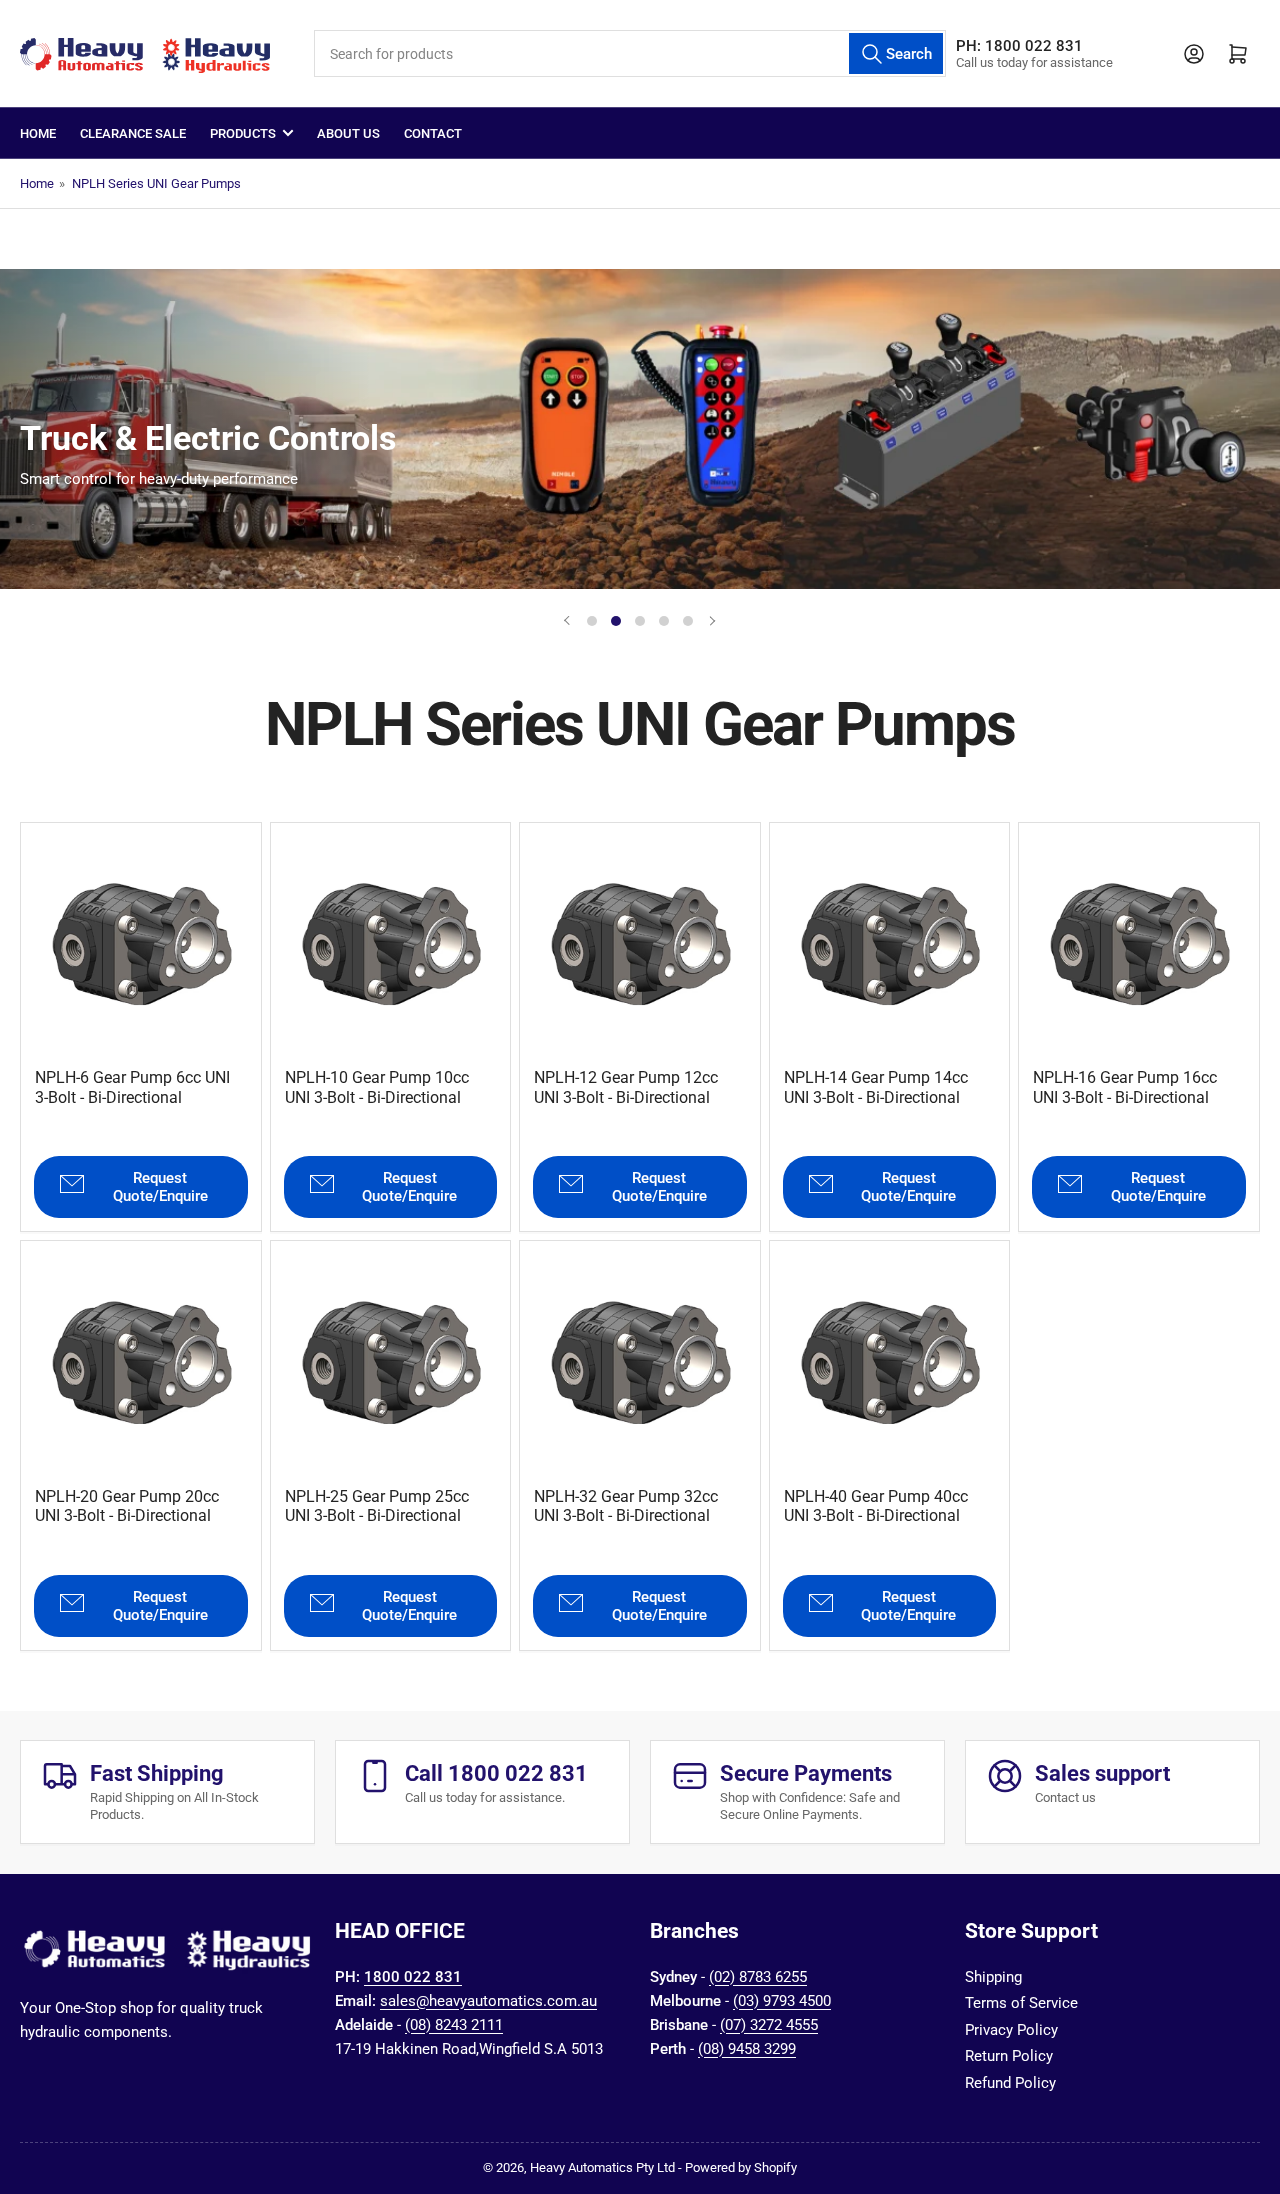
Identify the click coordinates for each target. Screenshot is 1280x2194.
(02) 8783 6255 (758, 1977)
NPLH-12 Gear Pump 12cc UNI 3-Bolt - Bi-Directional (626, 1087)
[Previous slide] (568, 621)
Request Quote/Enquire (160, 1187)
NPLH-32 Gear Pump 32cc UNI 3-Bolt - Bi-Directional (626, 1506)
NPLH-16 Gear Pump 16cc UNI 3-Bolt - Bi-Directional (1125, 1087)
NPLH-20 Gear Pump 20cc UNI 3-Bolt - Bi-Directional (127, 1506)
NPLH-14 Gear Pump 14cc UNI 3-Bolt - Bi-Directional (876, 1087)
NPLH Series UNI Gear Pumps (156, 183)
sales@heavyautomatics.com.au (488, 2001)
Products (243, 133)
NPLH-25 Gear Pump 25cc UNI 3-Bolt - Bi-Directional (377, 1506)
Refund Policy (1010, 2083)
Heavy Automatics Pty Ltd (602, 2167)
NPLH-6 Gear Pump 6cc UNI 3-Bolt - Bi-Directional (132, 1087)
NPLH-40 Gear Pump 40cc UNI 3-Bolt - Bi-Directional (876, 1506)
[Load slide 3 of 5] (640, 621)
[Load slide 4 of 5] (664, 621)
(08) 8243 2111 (454, 2025)
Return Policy (1009, 2056)
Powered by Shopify (741, 2167)
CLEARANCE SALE (133, 133)
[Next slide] (712, 621)
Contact (433, 133)
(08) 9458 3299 (747, 2049)
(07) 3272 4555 (769, 2025)
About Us (348, 133)
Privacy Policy (1011, 2030)
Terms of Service (1021, 2003)
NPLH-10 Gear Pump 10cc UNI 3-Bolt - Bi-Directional (377, 1087)
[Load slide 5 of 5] (688, 621)
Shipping (993, 1977)
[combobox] (630, 53)
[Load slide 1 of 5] (592, 621)
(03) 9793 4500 (782, 2001)
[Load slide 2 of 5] (616, 621)
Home (38, 133)
